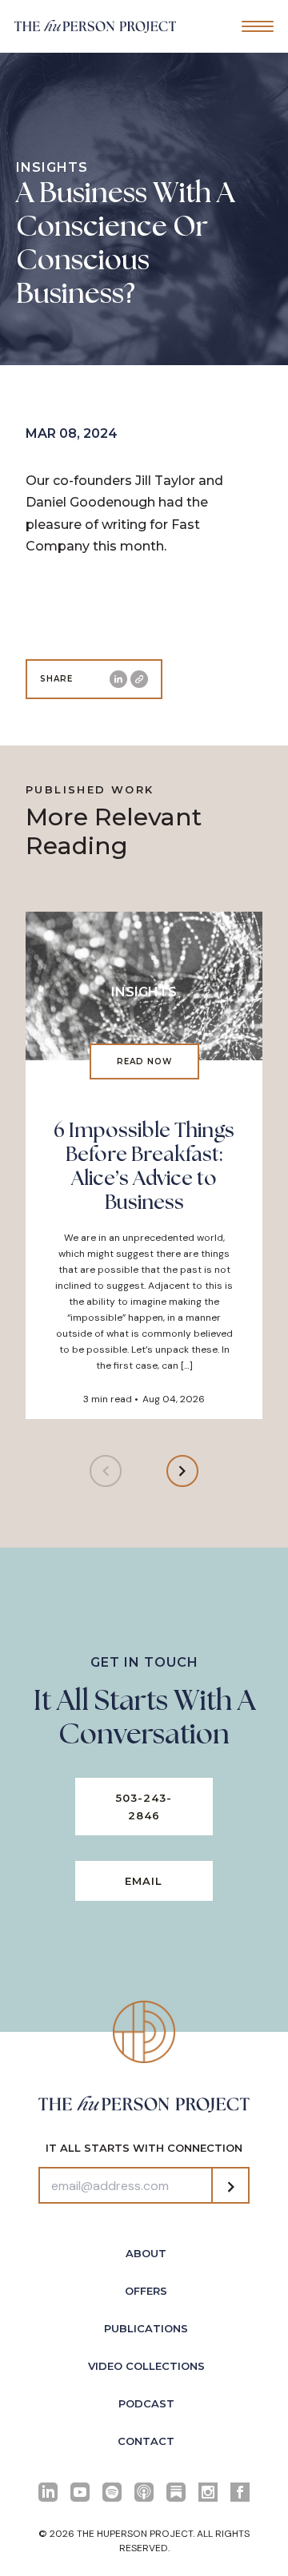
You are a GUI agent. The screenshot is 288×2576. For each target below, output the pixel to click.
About (146, 2253)
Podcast (146, 2403)
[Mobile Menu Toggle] (258, 26)
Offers (146, 2291)
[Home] (95, 26)
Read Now (144, 1061)
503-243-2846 (144, 1807)
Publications (146, 2328)
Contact (146, 2441)
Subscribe (230, 2187)
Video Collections (146, 2366)
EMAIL (144, 1881)
